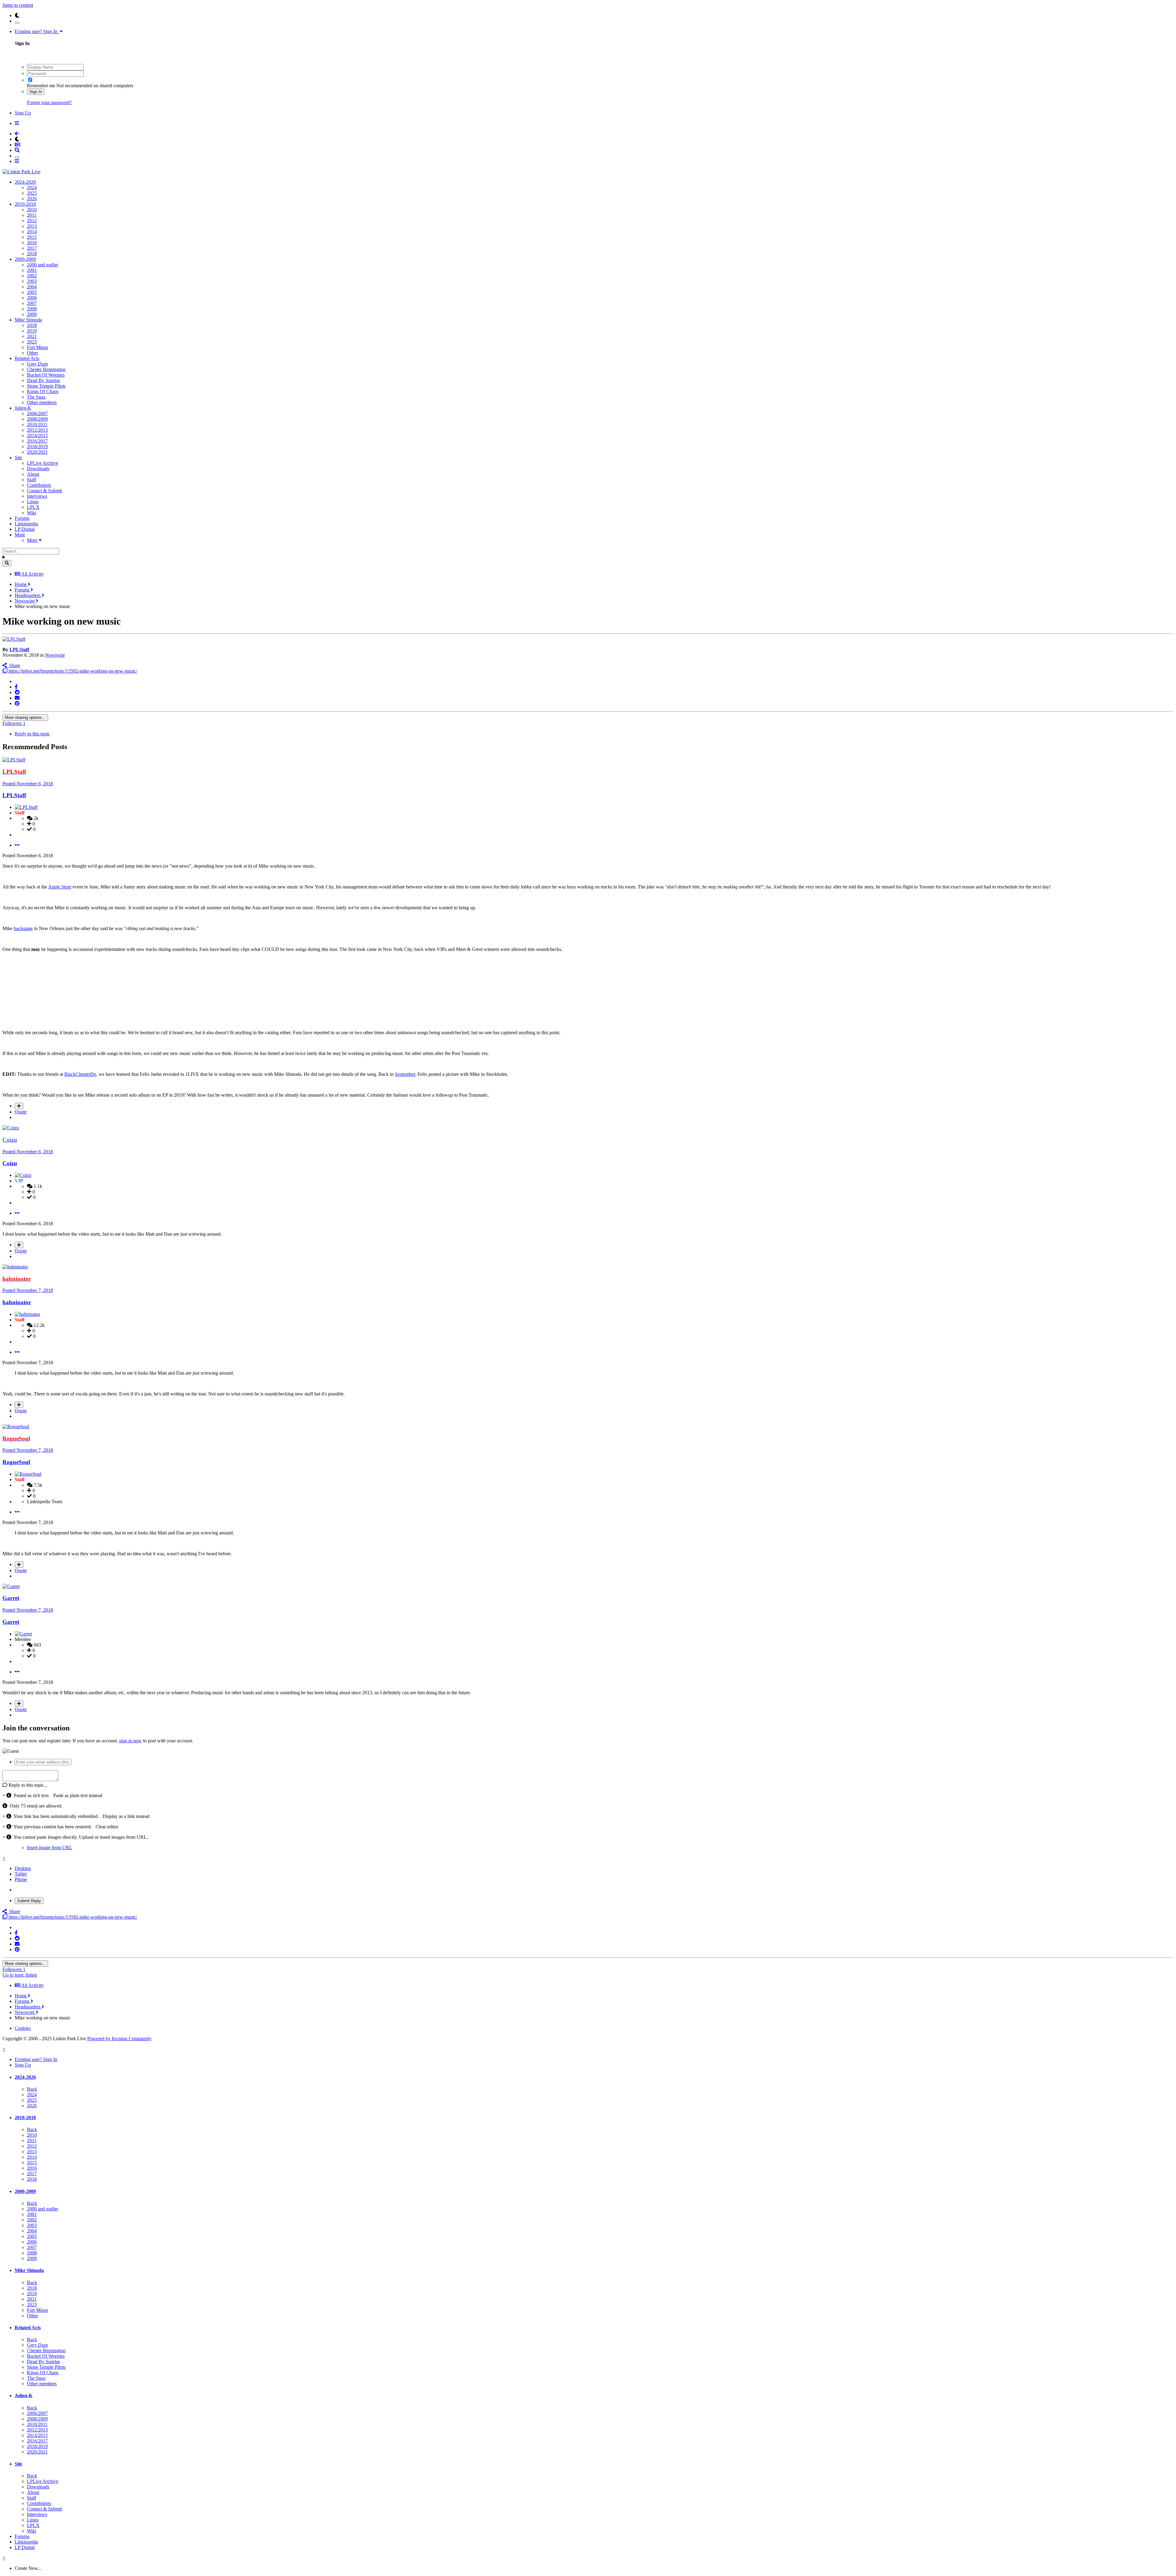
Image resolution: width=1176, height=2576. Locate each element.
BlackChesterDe (80, 1074)
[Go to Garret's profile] (11, 1586)
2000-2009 (25, 259)
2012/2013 (37, 430)
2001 (32, 270)
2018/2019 (37, 447)
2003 (32, 281)
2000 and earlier (43, 265)
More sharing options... (25, 717)
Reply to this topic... (27, 1785)
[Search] (7, 563)
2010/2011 (37, 424)
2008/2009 (37, 419)
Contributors (39, 485)
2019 (32, 331)
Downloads (38, 469)
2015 (32, 237)
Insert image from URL (50, 1848)
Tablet (21, 1874)
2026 (32, 199)
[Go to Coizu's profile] (11, 1128)
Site (18, 458)
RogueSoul (16, 1462)
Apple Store (60, 887)
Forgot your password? (49, 102)
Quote (21, 1112)
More (20, 535)
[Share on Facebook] (16, 687)
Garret (11, 1598)
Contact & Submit (44, 491)
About (33, 474)
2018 (32, 254)
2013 (32, 226)
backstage (23, 928)
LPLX (33, 507)
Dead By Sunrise (43, 380)
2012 (32, 221)
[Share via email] (17, 698)
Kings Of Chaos (43, 391)
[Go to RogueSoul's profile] (16, 1427)
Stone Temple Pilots (46, 386)
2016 (32, 243)
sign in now (130, 1741)
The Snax (36, 397)
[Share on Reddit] (17, 692)
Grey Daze (38, 364)
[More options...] (17, 845)
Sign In (36, 92)
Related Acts (27, 358)
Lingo (33, 502)
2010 (32, 210)
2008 (32, 309)
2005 (32, 292)
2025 (32, 193)
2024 (32, 188)
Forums (22, 518)
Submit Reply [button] (29, 1901)
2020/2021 (37, 452)
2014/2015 (37, 436)
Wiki (32, 513)
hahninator (17, 1302)
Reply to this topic (32, 734)
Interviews (37, 496)
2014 (32, 232)
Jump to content (18, 5)
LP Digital (25, 529)
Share (13, 665)
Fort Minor (38, 347)
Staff (32, 480)
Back (32, 2089)
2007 (32, 303)
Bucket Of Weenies (46, 375)
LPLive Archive (43, 463)
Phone (21, 1879)
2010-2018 (25, 204)
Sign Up (23, 113)
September (405, 1074)
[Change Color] (17, 23)
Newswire (55, 655)
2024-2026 (25, 182)
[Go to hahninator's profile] (15, 1267)
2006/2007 (37, 413)
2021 (32, 336)
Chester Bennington (46, 369)
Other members (42, 402)
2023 (32, 342)
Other (32, 353)
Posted (28, 784)
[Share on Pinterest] (17, 703)
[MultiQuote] (19, 1106)
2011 (32, 215)
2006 (32, 298)
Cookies (23, 2028)
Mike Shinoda (28, 320)
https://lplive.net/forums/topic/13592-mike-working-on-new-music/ (72, 671)
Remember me (41, 86)
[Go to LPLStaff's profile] (14, 639)
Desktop (23, 1868)
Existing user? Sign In (37, 31)
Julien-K (23, 408)
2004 (32, 287)
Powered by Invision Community (119, 2039)
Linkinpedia (26, 524)
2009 (32, 314)
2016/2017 (37, 441)
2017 (32, 248)
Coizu (10, 1163)
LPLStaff (19, 650)
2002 (32, 276)
